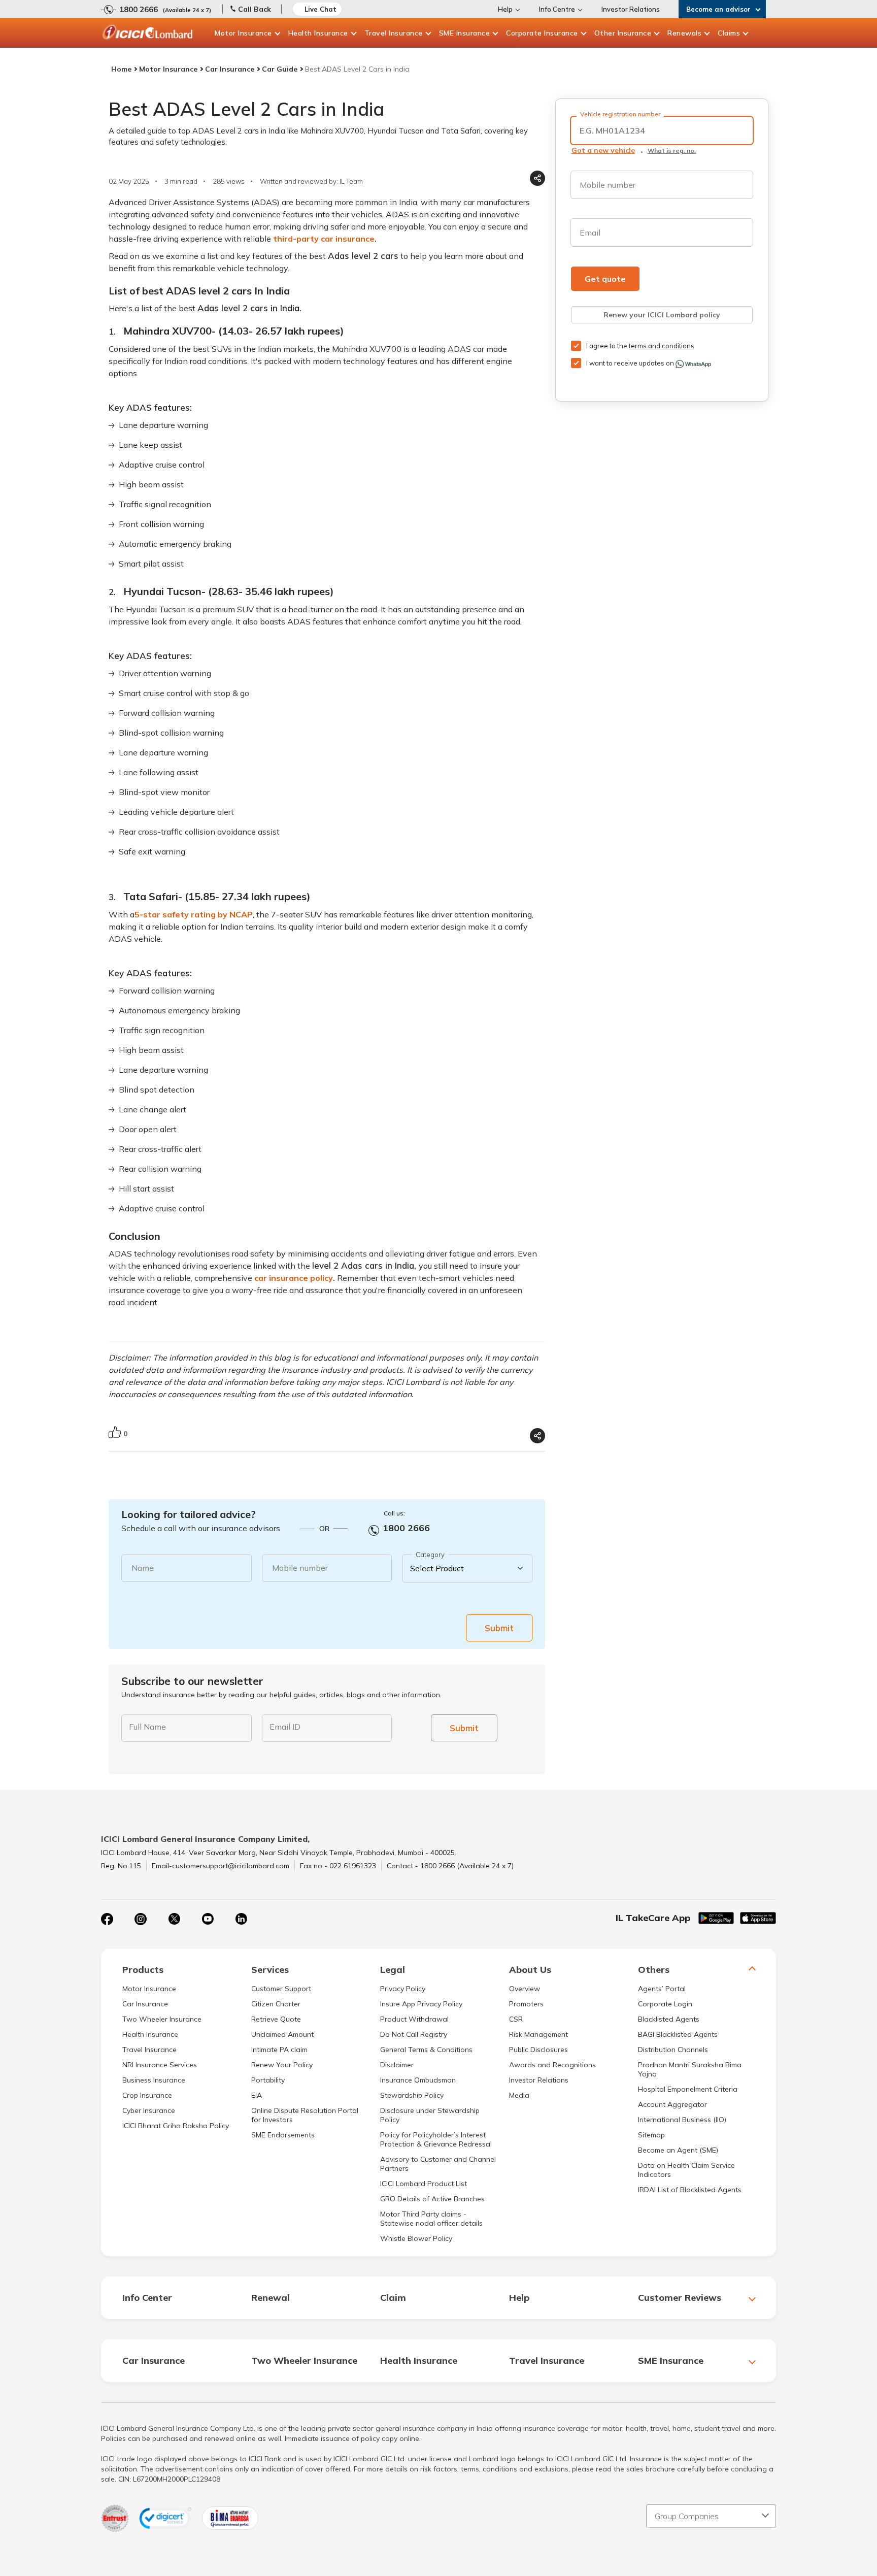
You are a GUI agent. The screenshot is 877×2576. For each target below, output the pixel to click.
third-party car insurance (324, 239)
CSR (516, 2019)
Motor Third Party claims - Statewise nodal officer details (431, 2219)
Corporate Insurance (542, 33)
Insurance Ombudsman (418, 2080)
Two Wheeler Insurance (162, 2019)
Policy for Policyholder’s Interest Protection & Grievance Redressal (436, 2139)
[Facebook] (107, 1919)
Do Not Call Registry (414, 2034)
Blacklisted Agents (669, 2019)
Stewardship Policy (412, 2095)
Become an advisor (718, 9)
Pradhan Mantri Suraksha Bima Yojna (690, 2069)
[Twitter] (174, 1919)
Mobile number (300, 1568)
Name (143, 1568)
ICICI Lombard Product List (424, 2184)
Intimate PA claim (279, 2050)
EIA (257, 2095)
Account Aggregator (672, 2104)
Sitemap (651, 2135)
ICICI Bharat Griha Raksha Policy (176, 2126)
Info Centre (557, 9)
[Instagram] (141, 1919)
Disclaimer (397, 2065)
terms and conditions (662, 346)
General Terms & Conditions (426, 2050)
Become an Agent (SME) (678, 2150)
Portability (268, 2080)
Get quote (605, 279)
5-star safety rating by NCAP (194, 914)
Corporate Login (665, 2004)
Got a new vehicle (603, 150)
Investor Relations (631, 9)
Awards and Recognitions (552, 2065)
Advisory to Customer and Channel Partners (438, 2164)
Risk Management (538, 2034)
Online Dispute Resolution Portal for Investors (305, 2115)
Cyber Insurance (149, 2110)
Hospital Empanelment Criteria (688, 2089)
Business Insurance (154, 2080)
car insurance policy (294, 1278)
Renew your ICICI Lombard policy (662, 315)
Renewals (684, 33)
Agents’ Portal (662, 1989)
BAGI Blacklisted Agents (678, 2034)
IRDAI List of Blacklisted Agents (690, 2190)
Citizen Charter (276, 2004)
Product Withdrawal (414, 2019)
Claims (729, 33)
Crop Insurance (147, 2095)
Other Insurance (623, 33)
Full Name (147, 1727)
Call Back (255, 9)
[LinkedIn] (241, 1919)
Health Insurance (318, 33)
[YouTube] (208, 1919)
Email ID (285, 1727)
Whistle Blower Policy (416, 2238)
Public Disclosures (538, 2050)
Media (519, 2095)
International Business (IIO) (682, 2120)
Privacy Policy (403, 1989)
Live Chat (321, 9)
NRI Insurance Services (160, 2065)
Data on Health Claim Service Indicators (686, 2170)
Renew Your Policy (282, 2065)
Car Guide (280, 69)
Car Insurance (230, 69)
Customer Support (281, 1989)
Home (121, 69)
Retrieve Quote (276, 2019)
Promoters (526, 2004)
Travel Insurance (394, 33)
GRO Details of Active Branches (432, 2199)
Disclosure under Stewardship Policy (430, 2115)
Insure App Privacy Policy (421, 2004)
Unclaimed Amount (282, 2034)
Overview (525, 1989)
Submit (499, 1628)
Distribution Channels (673, 2050)
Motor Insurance (243, 33)
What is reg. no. (672, 151)
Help (505, 9)
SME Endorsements (283, 2135)
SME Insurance (465, 33)
